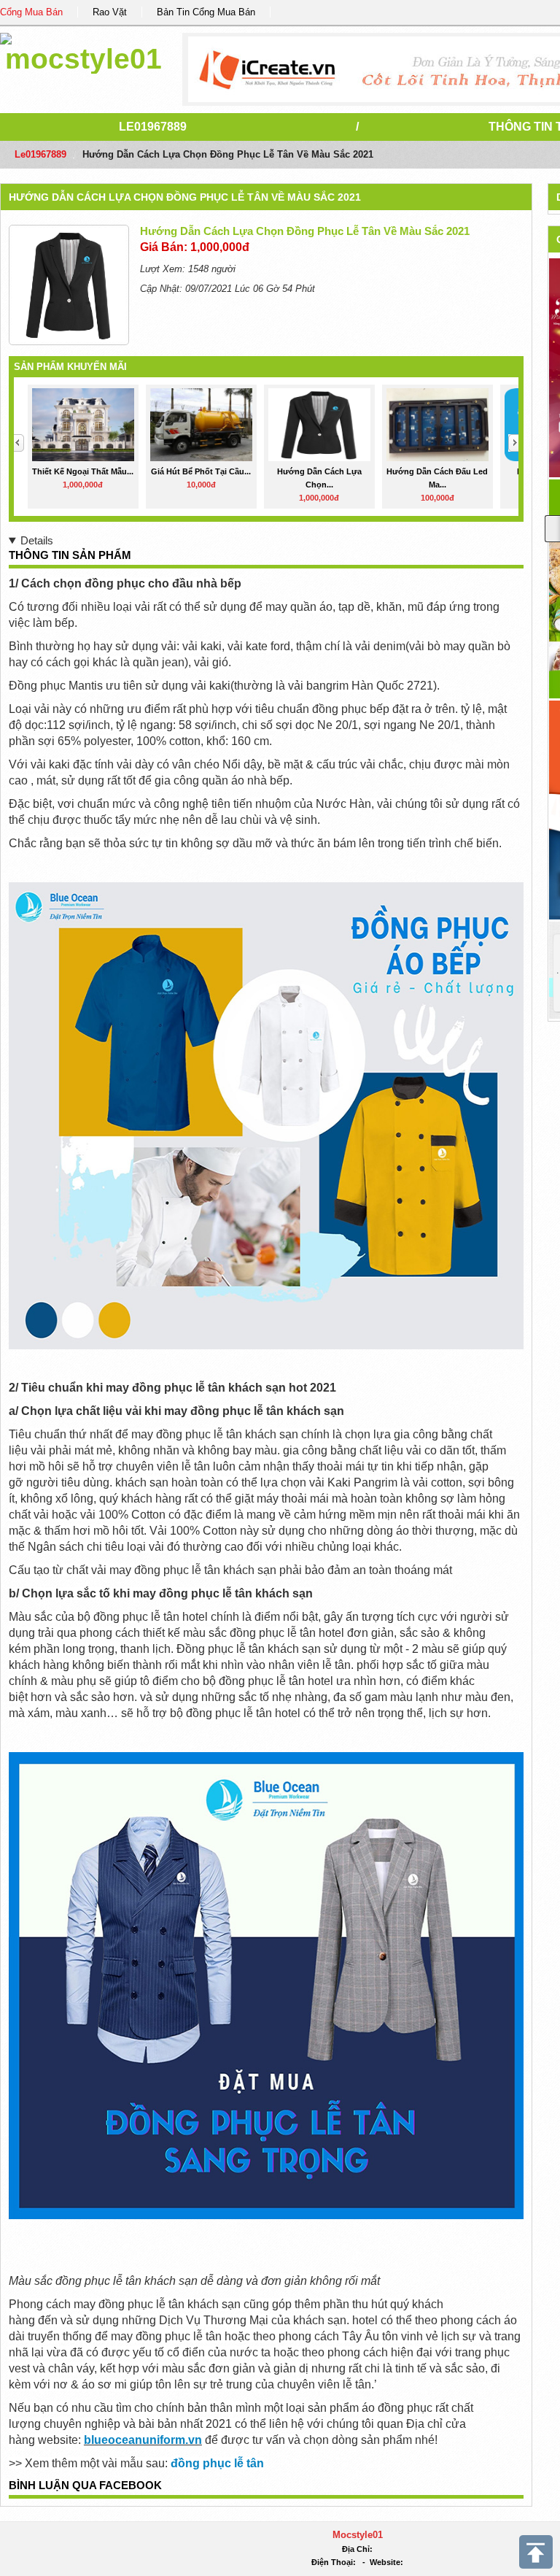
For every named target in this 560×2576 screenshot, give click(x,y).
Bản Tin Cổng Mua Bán (206, 12)
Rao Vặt (110, 12)
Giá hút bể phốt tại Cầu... (201, 471)
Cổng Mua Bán (31, 12)
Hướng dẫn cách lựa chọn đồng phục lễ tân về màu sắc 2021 (185, 197)
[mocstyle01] (83, 51)
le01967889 (153, 127)
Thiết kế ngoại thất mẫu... (83, 471)
